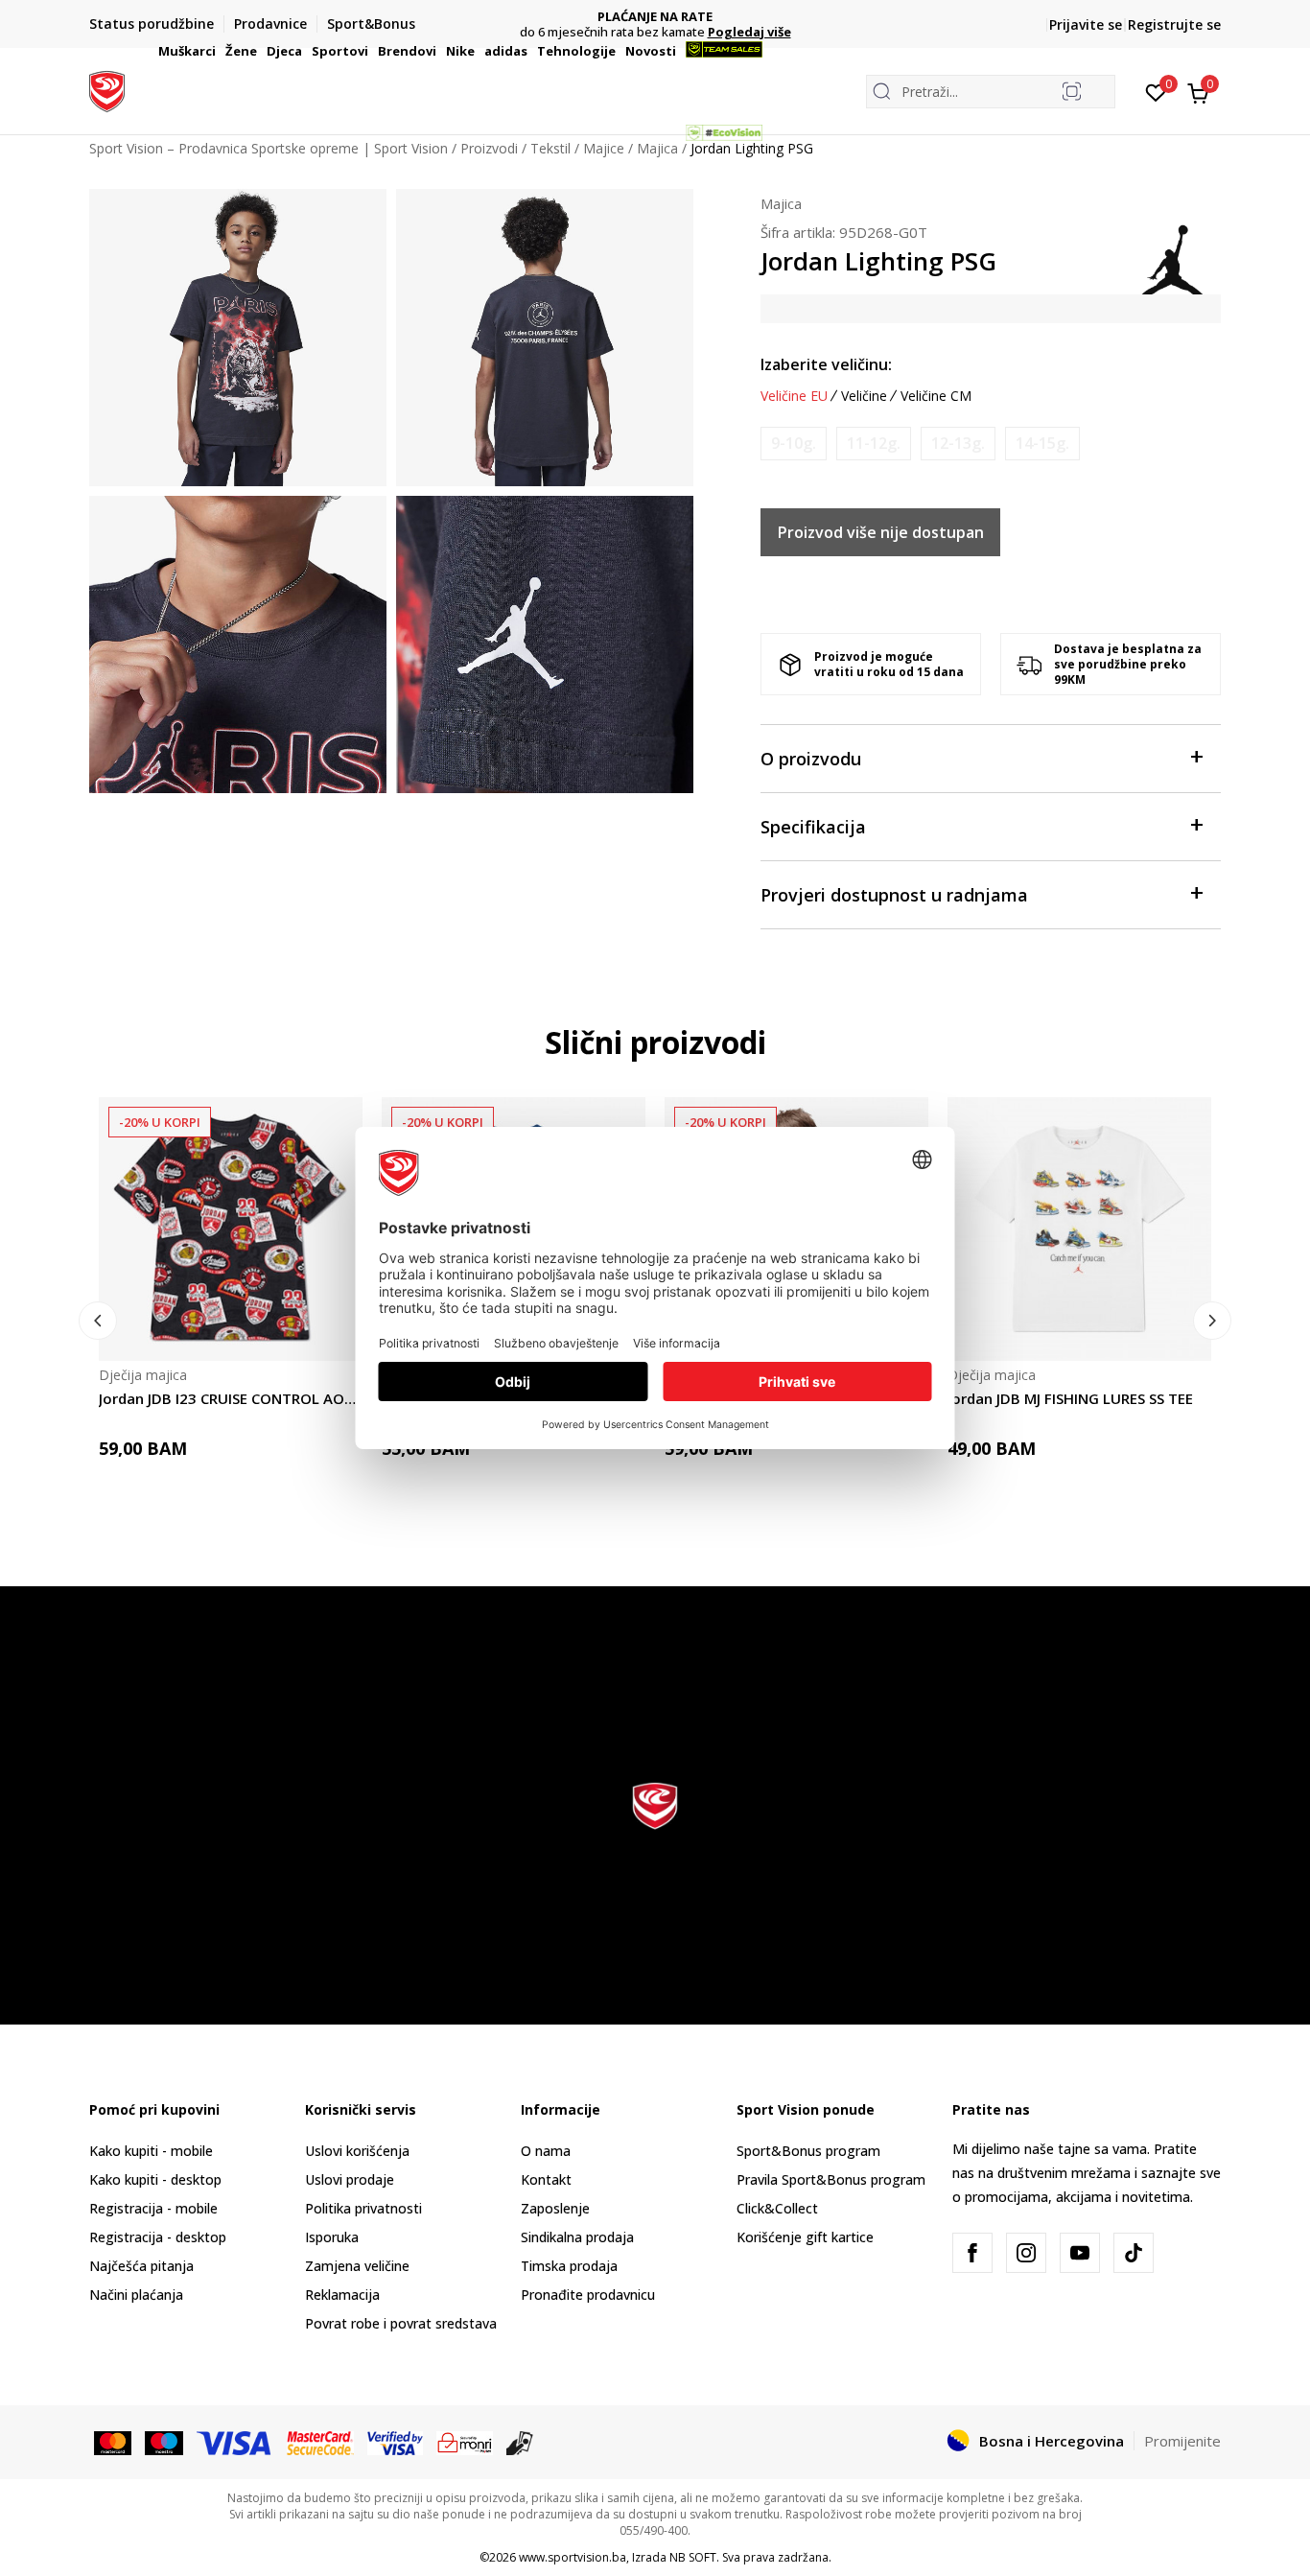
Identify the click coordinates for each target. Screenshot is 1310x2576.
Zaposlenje (555, 2208)
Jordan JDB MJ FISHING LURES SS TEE (1070, 1398)
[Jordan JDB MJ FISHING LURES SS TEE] (1079, 1229)
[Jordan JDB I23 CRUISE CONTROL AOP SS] (231, 1229)
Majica (781, 203)
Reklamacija (342, 2295)
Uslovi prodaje (350, 2179)
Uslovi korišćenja (357, 2151)
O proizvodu (811, 759)
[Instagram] (1026, 2253)
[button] (219, 51)
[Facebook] (972, 2253)
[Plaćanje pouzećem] (520, 2442)
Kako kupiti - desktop (155, 2179)
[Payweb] (465, 2442)
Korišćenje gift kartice (805, 2237)
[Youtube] (1080, 2253)
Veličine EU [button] (794, 396)
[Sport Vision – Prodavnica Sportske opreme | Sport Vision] (107, 89)
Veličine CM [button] (936, 396)
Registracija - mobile (153, 2208)
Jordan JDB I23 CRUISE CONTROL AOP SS (231, 1398)
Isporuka (332, 2237)
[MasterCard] (113, 2442)
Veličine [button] (864, 396)
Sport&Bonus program (808, 2151)
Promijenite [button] (1182, 2441)
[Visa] (235, 2442)
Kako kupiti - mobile (151, 2151)
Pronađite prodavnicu (588, 2295)
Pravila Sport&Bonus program (831, 2179)
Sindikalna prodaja (577, 2237)
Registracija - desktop (158, 2237)
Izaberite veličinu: (826, 364)
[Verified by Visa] (395, 2442)
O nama (546, 2151)
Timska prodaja (569, 2266)
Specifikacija (813, 827)
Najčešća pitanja (141, 2266)
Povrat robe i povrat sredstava (401, 2323)
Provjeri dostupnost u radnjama (894, 895)
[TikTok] (1134, 2253)
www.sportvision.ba (573, 2557)
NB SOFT (693, 2557)
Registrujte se (1174, 24)
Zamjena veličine (357, 2266)
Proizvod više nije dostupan (881, 532)
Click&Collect (777, 2208)
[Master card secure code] (321, 2442)
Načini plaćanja (136, 2295)
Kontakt (546, 2179)
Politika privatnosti (363, 2208)
